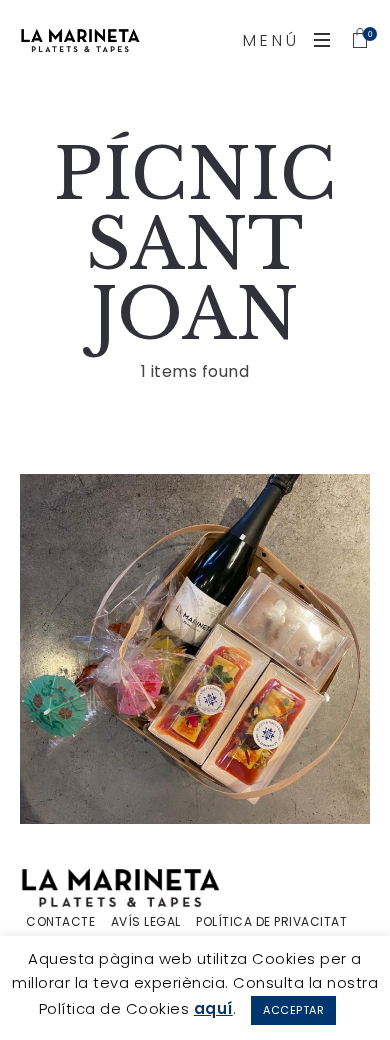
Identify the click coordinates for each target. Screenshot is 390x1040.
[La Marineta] (80, 40)
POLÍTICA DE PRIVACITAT (271, 922)
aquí (213, 1008)
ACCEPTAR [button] (293, 1010)
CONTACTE (60, 922)
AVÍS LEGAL (146, 922)
